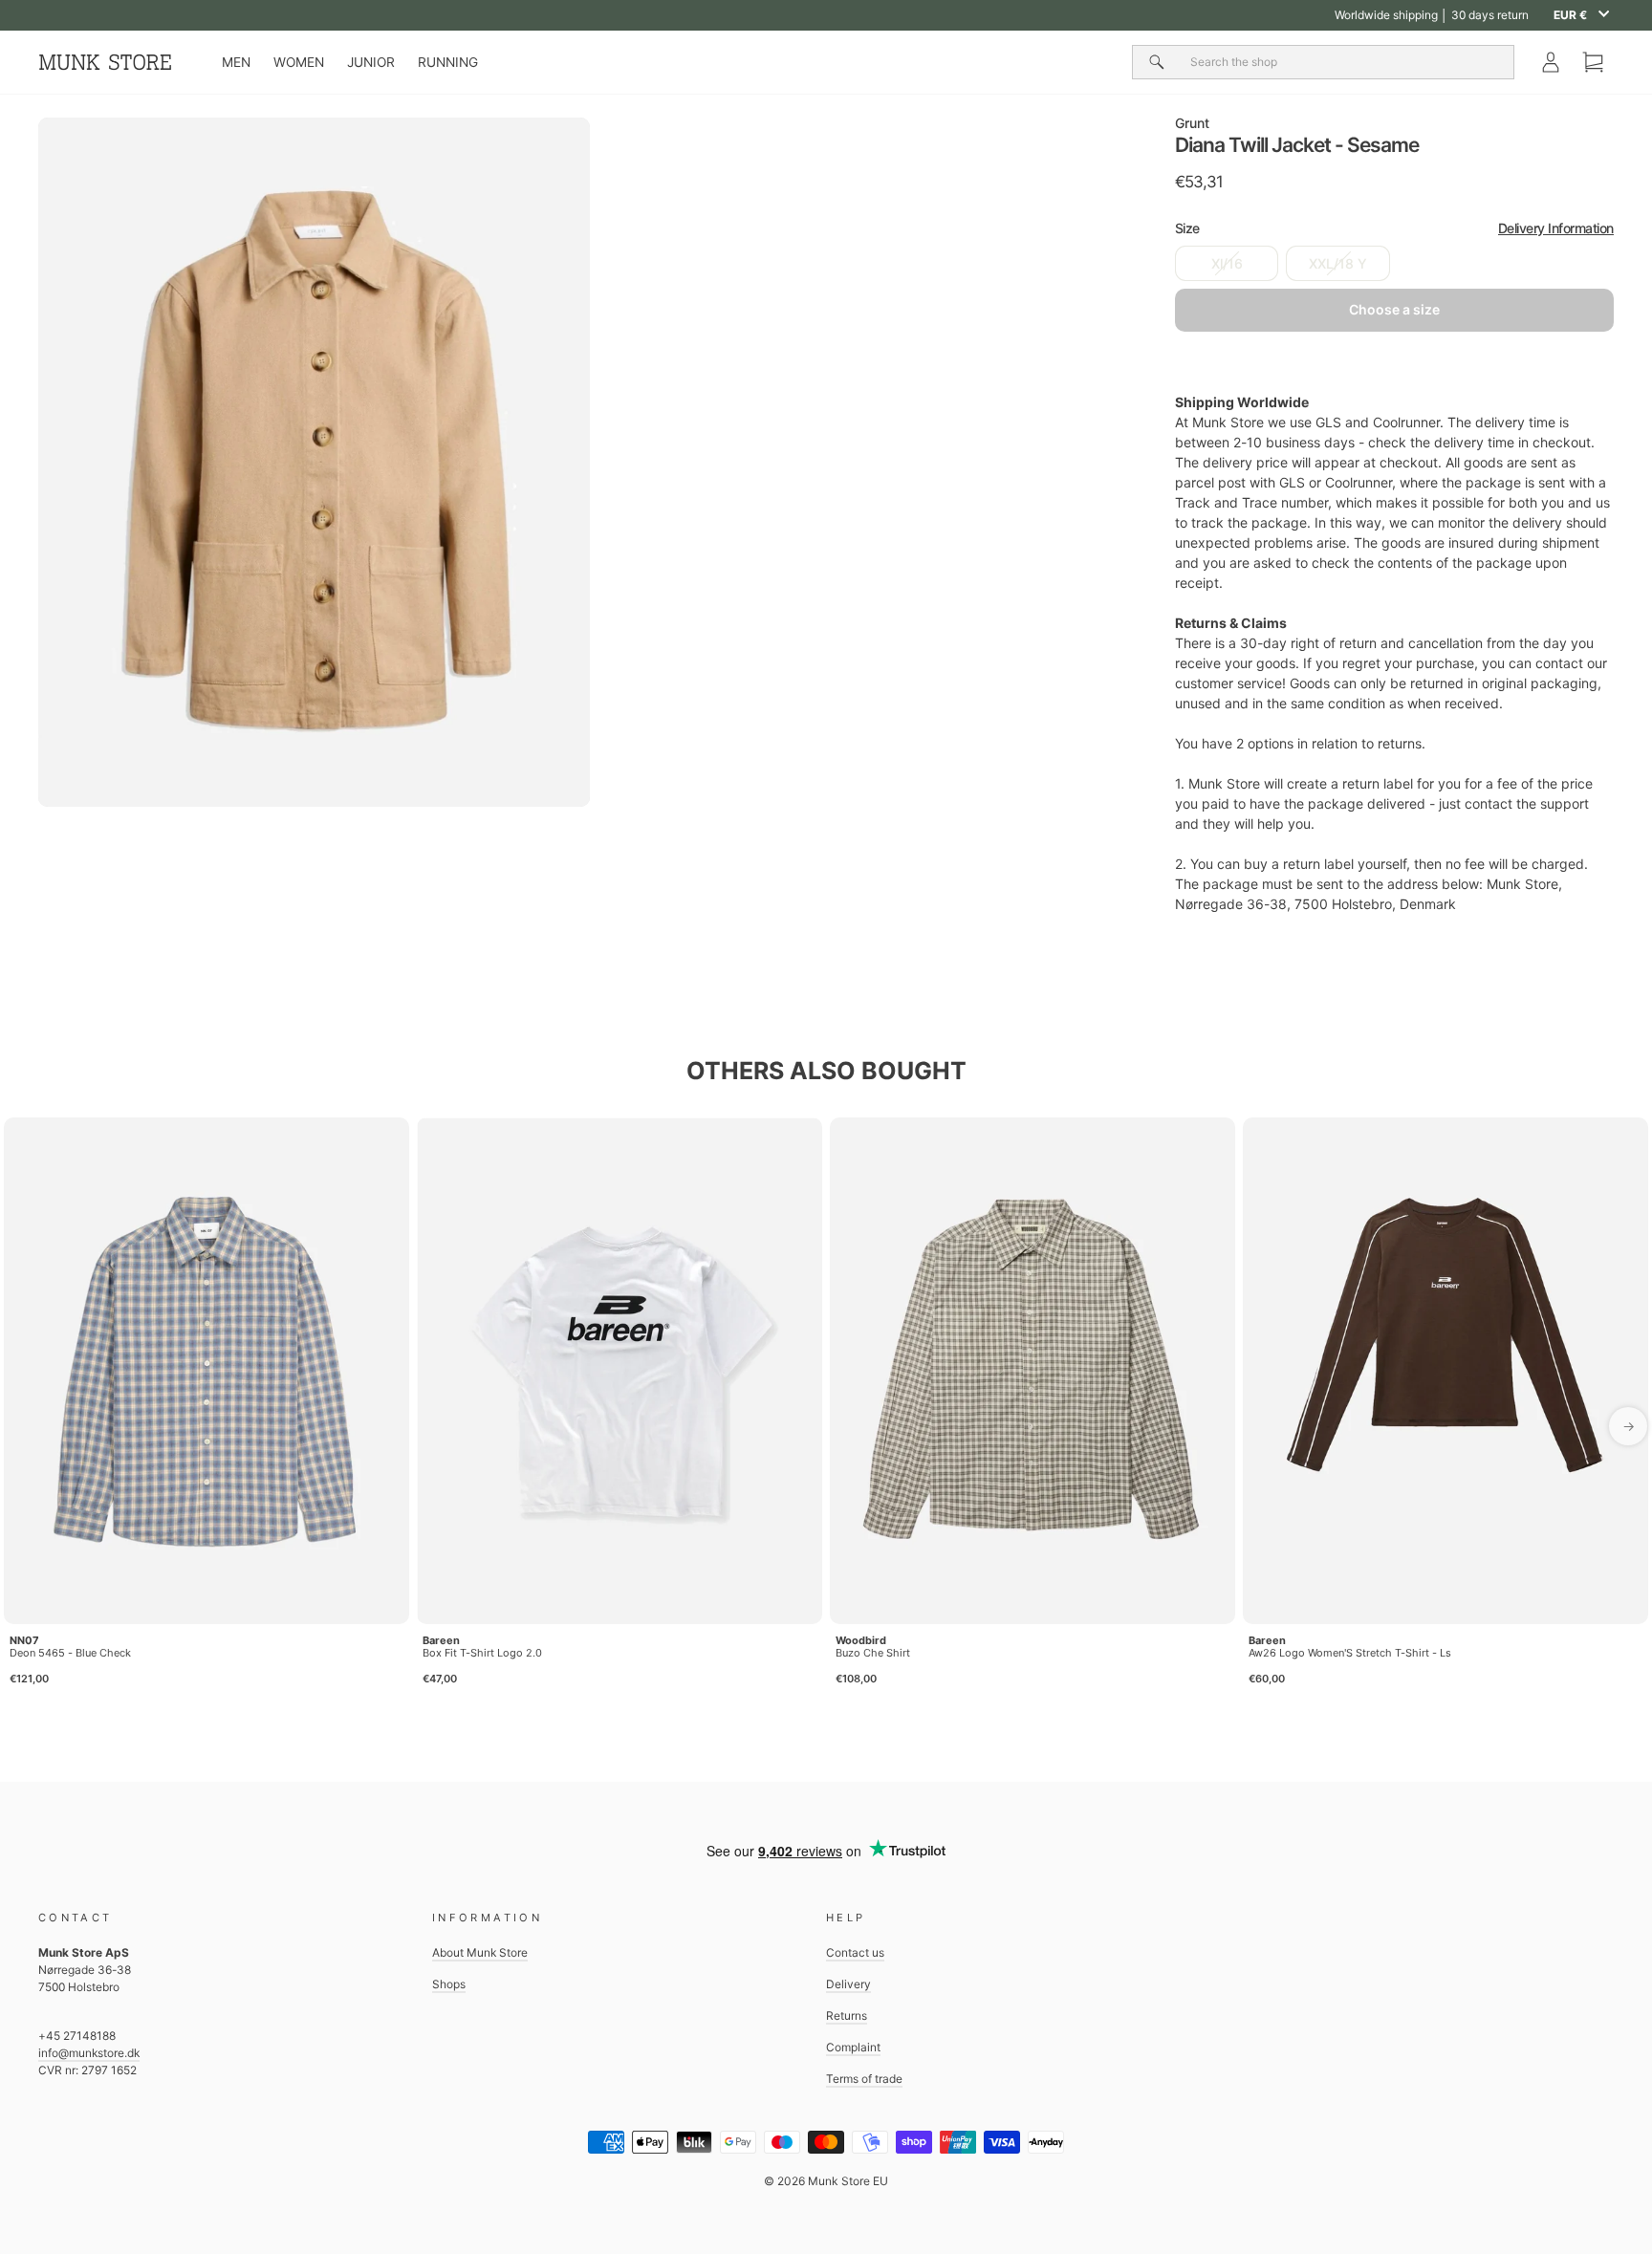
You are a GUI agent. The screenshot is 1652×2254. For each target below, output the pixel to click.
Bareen (441, 1640)
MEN (236, 62)
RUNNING (448, 62)
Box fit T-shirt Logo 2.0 (482, 1653)
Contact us (855, 1952)
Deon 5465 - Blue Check (70, 1653)
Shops (449, 1984)
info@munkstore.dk (89, 2053)
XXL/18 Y (1338, 263)
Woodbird (861, 1640)
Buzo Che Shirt (873, 1653)
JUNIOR (371, 62)
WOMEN (299, 62)
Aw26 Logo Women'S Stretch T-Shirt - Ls (1350, 1653)
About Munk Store (480, 1952)
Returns (847, 2016)
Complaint (853, 2047)
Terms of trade (864, 2079)
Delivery (848, 1984)
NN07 (24, 1640)
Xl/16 (1227, 263)
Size (1394, 228)
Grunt (1192, 123)
